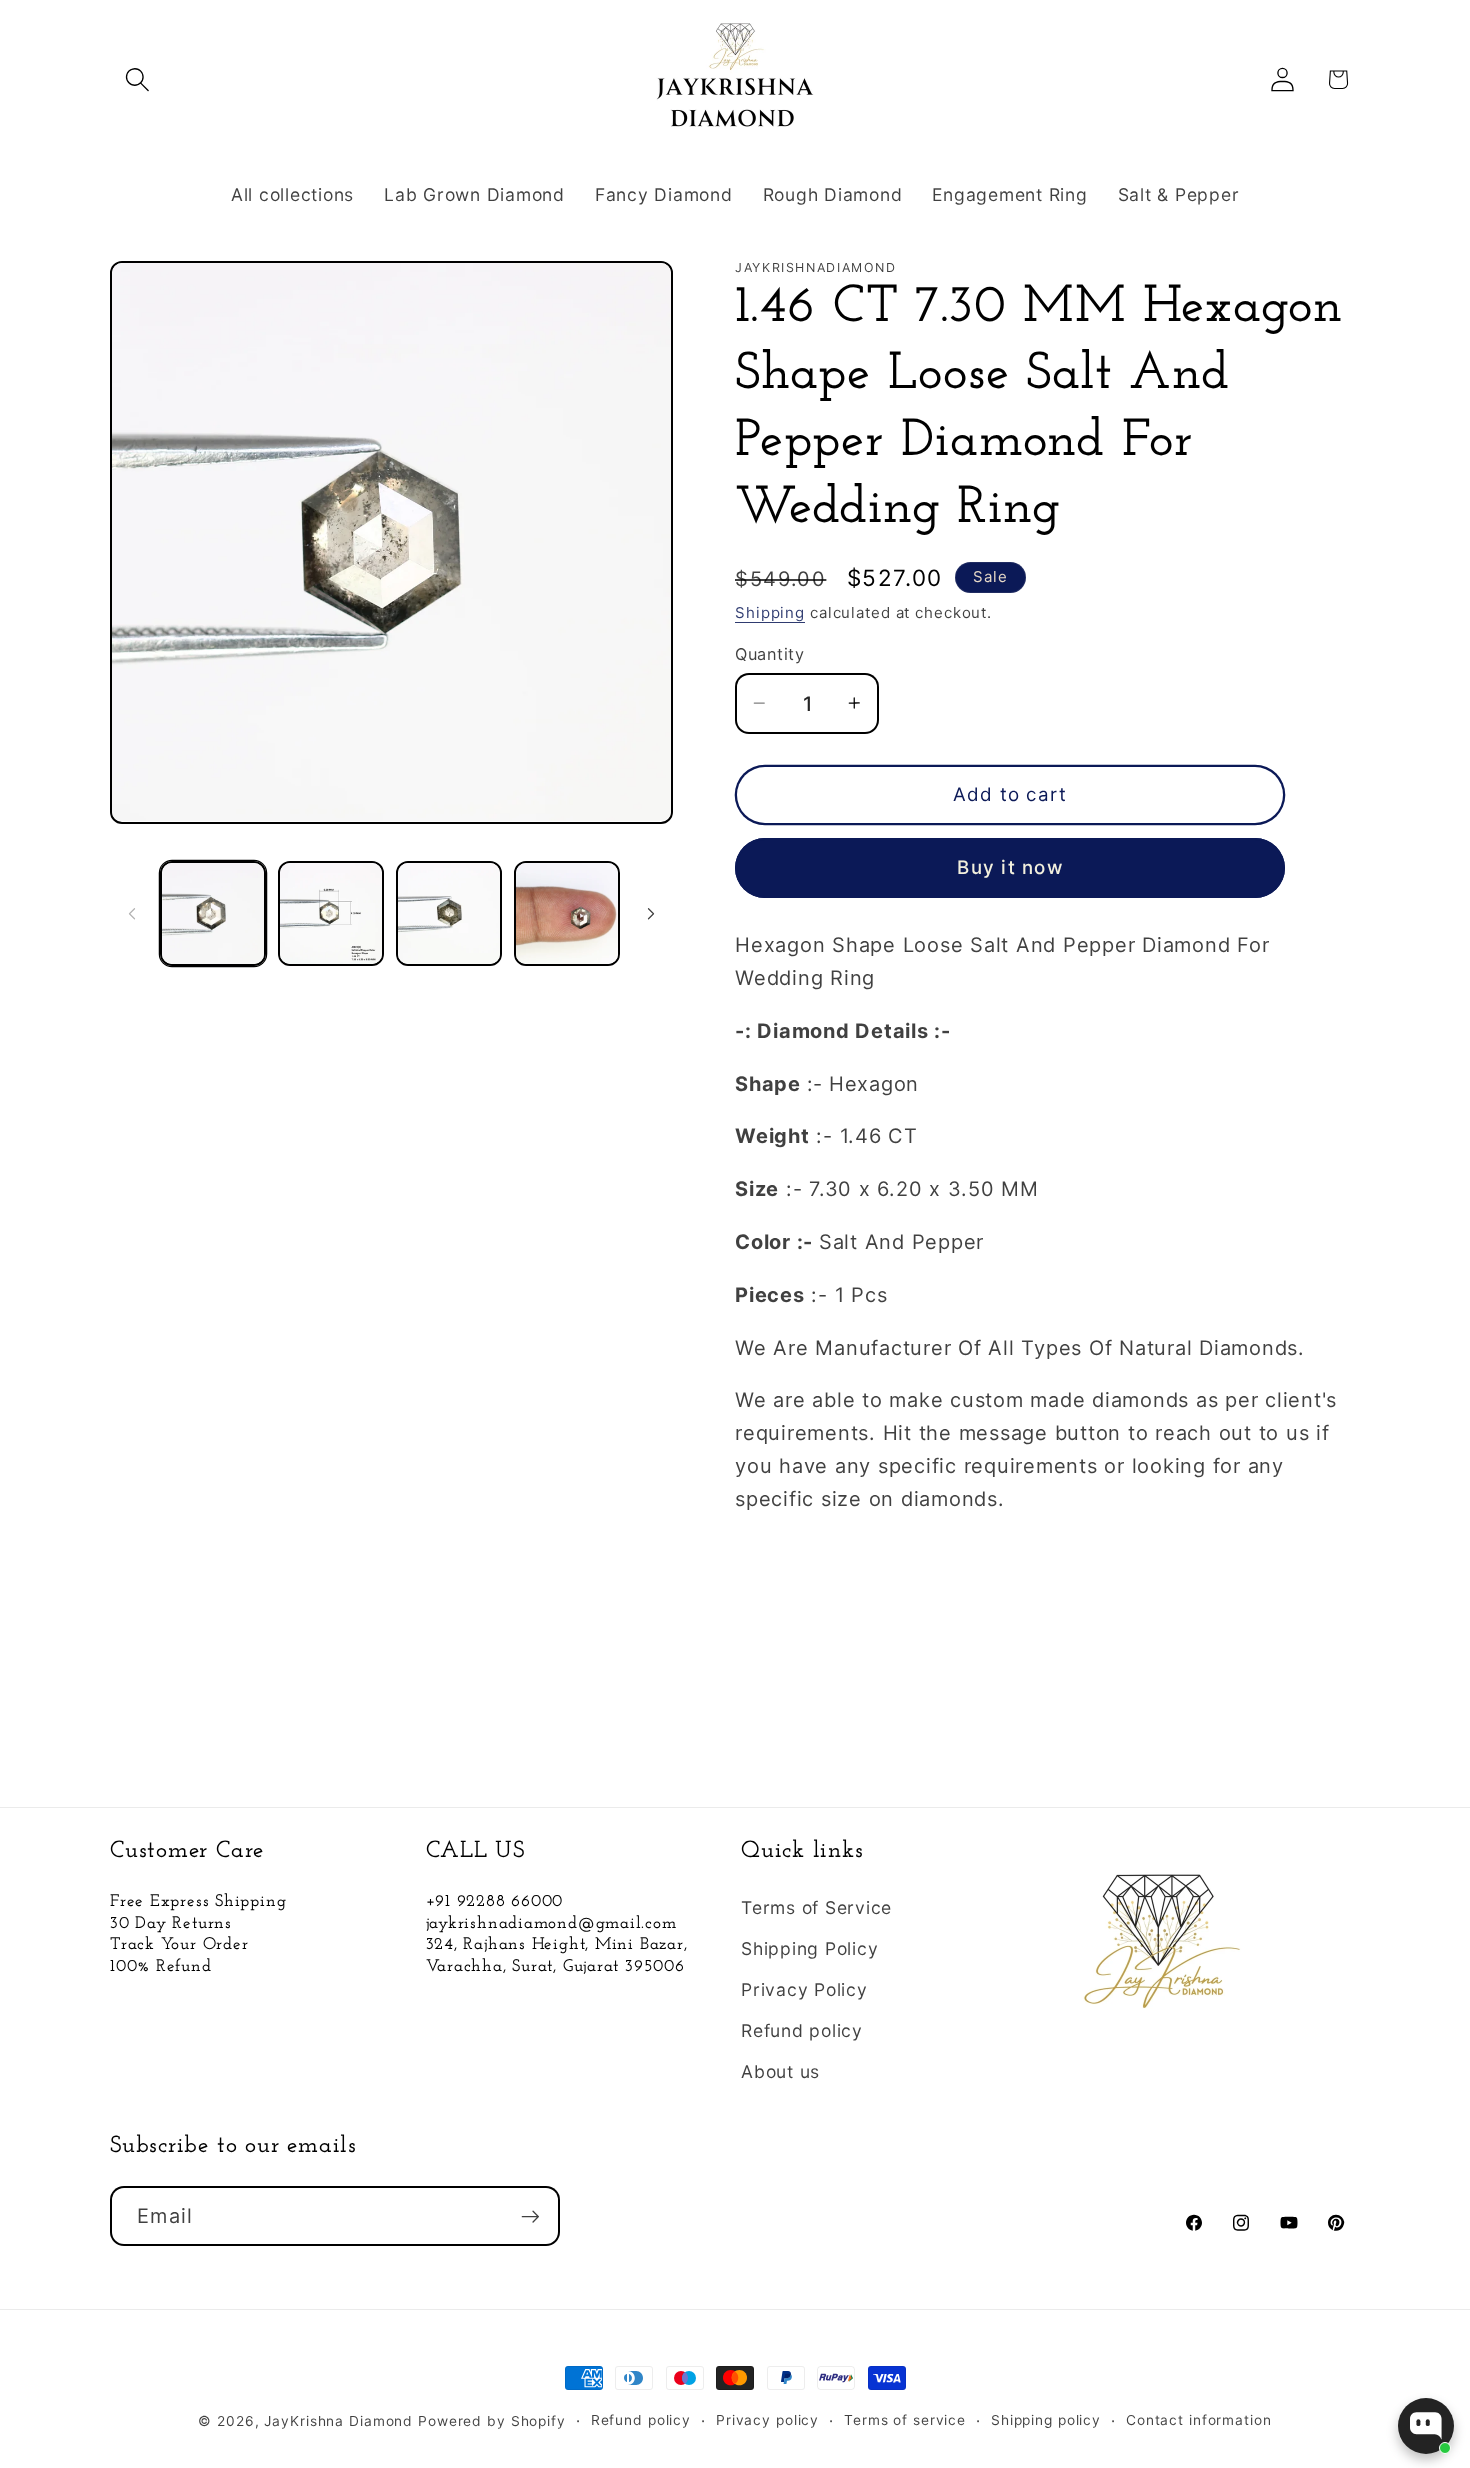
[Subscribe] (530, 2216)
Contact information (1199, 2420)
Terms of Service (816, 1907)
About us (780, 2071)
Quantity (769, 654)
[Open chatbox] (1426, 2426)
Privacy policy (767, 2420)
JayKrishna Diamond (338, 2421)
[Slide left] (132, 913)
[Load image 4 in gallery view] (567, 914)
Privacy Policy (804, 1989)
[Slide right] (651, 913)
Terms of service (905, 2420)
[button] (137, 79)
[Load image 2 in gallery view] (331, 914)
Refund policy (802, 2030)
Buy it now (1010, 867)
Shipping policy (1046, 2420)
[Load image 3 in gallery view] (449, 914)
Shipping (770, 612)
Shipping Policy (809, 1948)
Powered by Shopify (492, 2421)
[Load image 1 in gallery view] (213, 914)
